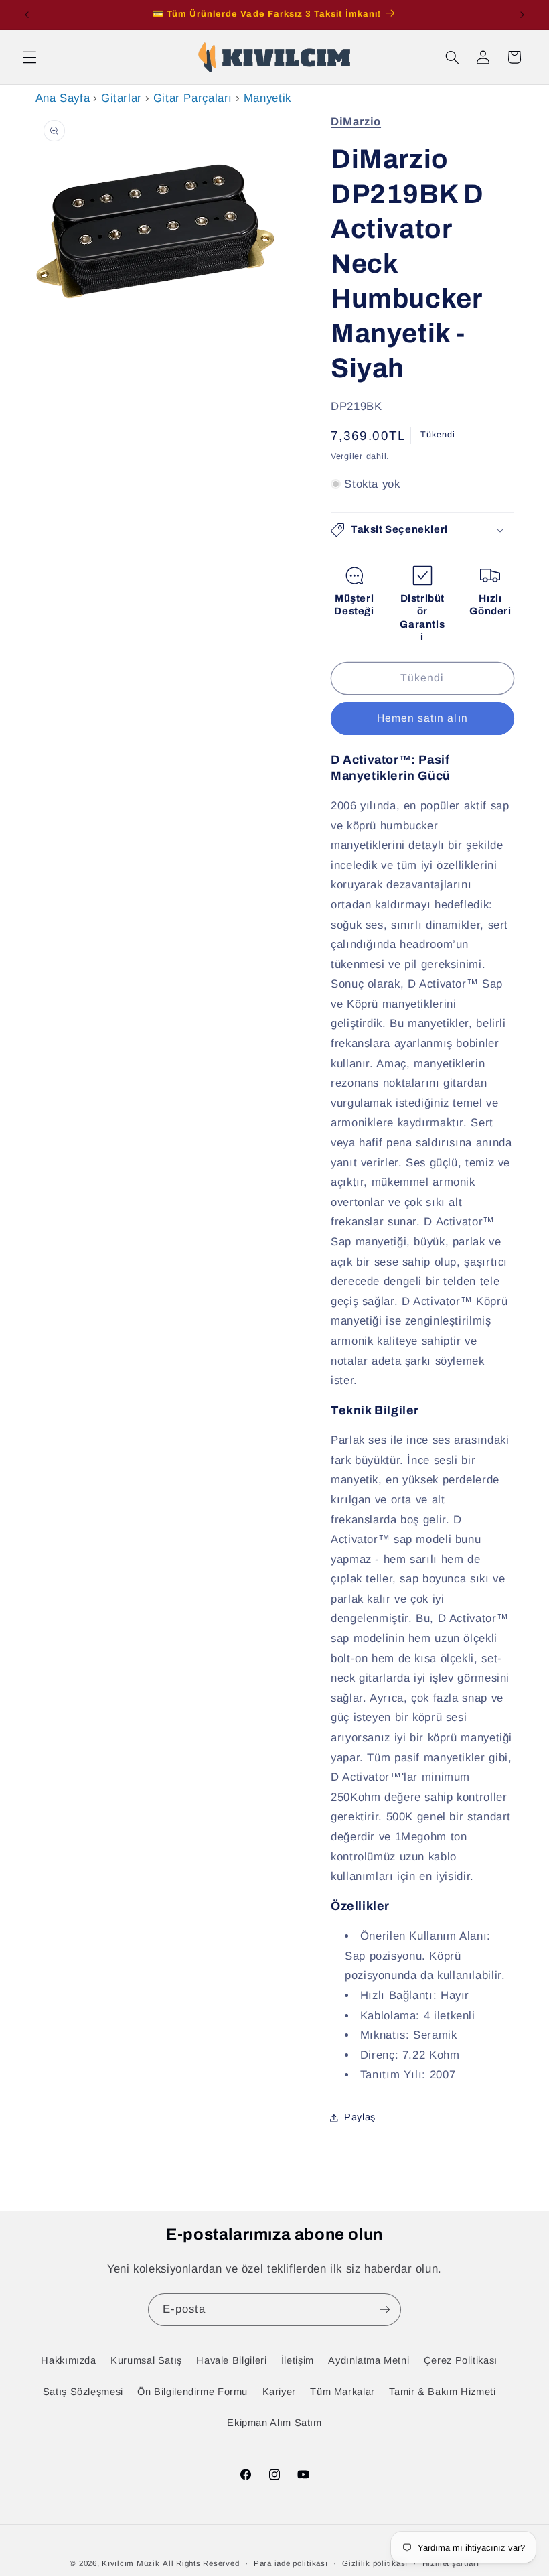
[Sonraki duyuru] (522, 15)
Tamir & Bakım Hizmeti (442, 2392)
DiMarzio (356, 122)
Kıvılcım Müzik (131, 2563)
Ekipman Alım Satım (274, 2423)
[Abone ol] (385, 2310)
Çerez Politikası (461, 2360)
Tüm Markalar (342, 2392)
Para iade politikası (291, 2563)
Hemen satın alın (422, 718)
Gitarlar (122, 98)
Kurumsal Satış (146, 2360)
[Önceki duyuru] (27, 15)
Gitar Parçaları (193, 98)
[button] (29, 57)
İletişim (298, 2360)
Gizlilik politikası (375, 2563)
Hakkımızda (68, 2360)
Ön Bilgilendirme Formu (192, 2392)
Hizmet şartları (451, 2563)
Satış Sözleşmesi (83, 2392)
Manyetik (267, 98)
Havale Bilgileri (231, 2360)
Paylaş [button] (360, 2117)
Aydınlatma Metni (369, 2360)
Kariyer (279, 2392)
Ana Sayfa (63, 98)
